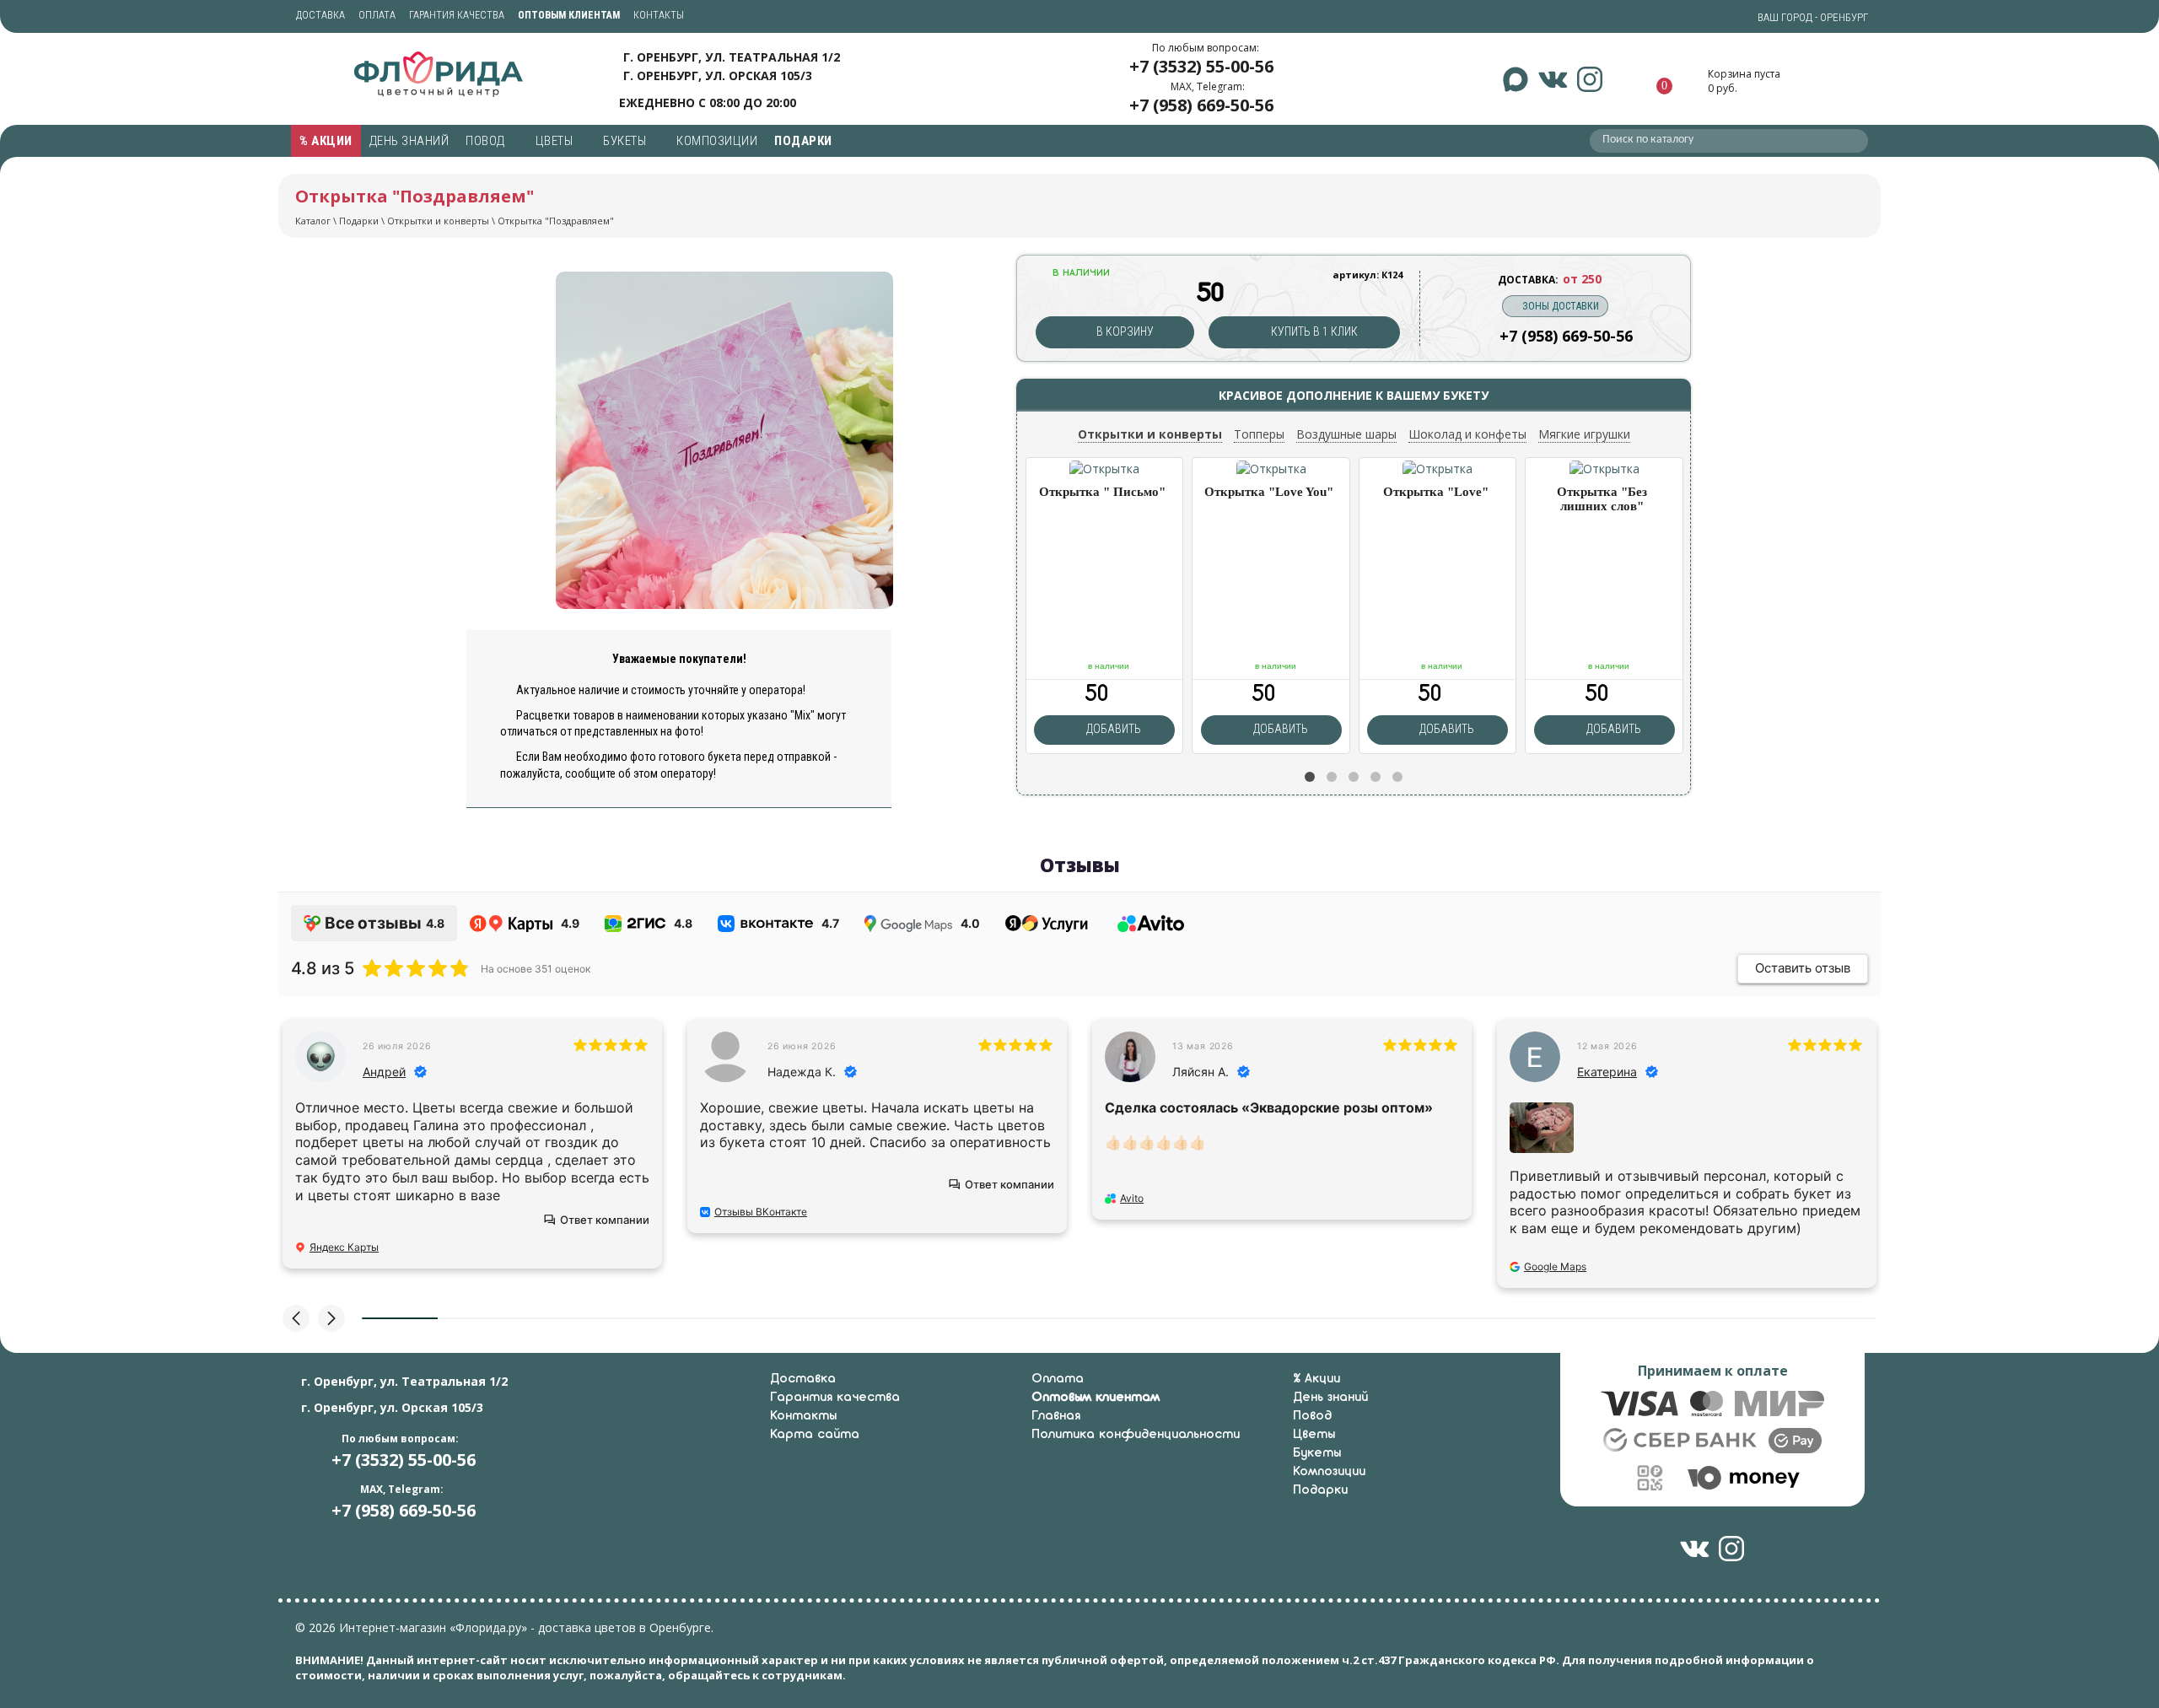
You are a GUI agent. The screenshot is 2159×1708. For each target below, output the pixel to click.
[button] (1310, 777)
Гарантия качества (457, 15)
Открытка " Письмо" (1102, 492)
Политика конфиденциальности (1136, 1435)
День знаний (409, 141)
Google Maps (1555, 1266)
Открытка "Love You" (1269, 492)
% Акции (326, 141)
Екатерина (1607, 1072)
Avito (1132, 1198)
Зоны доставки (1561, 306)
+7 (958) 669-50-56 (1201, 105)
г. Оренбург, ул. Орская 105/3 (718, 75)
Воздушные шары (1346, 434)
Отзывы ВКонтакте (761, 1212)
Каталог (313, 221)
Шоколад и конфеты (1467, 434)
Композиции (717, 141)
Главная (1056, 1416)
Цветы (556, 141)
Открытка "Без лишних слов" (1602, 499)
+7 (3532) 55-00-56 (1201, 66)
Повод (487, 141)
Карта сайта (815, 1435)
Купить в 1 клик (1313, 331)
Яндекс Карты (344, 1247)
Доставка (320, 15)
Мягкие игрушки (1584, 434)
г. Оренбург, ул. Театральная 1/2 (732, 57)
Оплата (377, 15)
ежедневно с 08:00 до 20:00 (708, 102)
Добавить (1112, 729)
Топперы (1259, 434)
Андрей (384, 1072)
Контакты (659, 15)
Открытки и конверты (438, 221)
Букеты (626, 141)
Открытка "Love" (1436, 492)
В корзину (1124, 331)
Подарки (805, 141)
